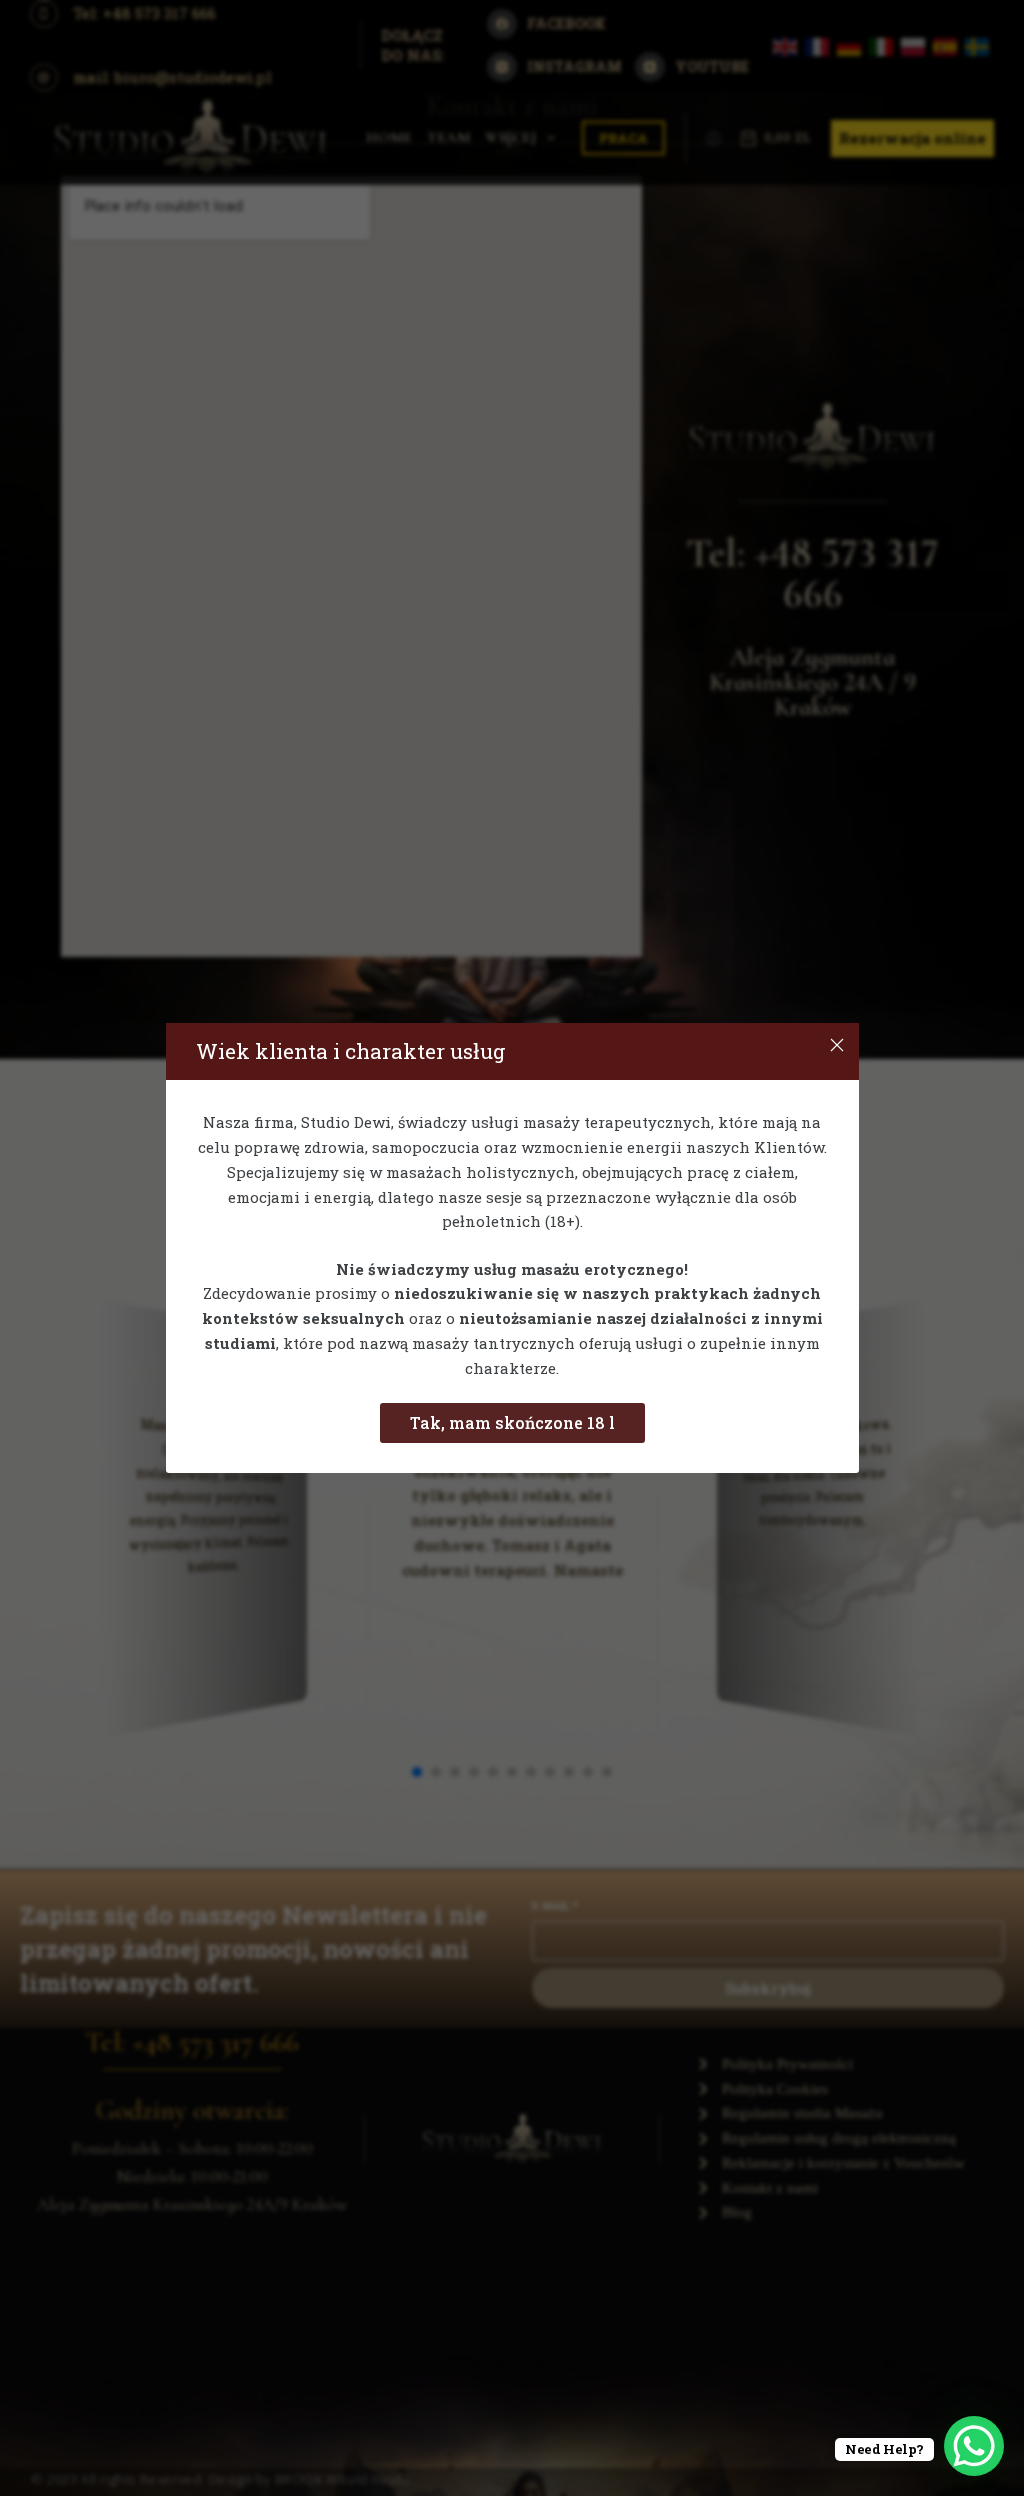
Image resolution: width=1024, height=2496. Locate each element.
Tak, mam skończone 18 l (512, 1422)
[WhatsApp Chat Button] (974, 2446)
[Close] (837, 1045)
